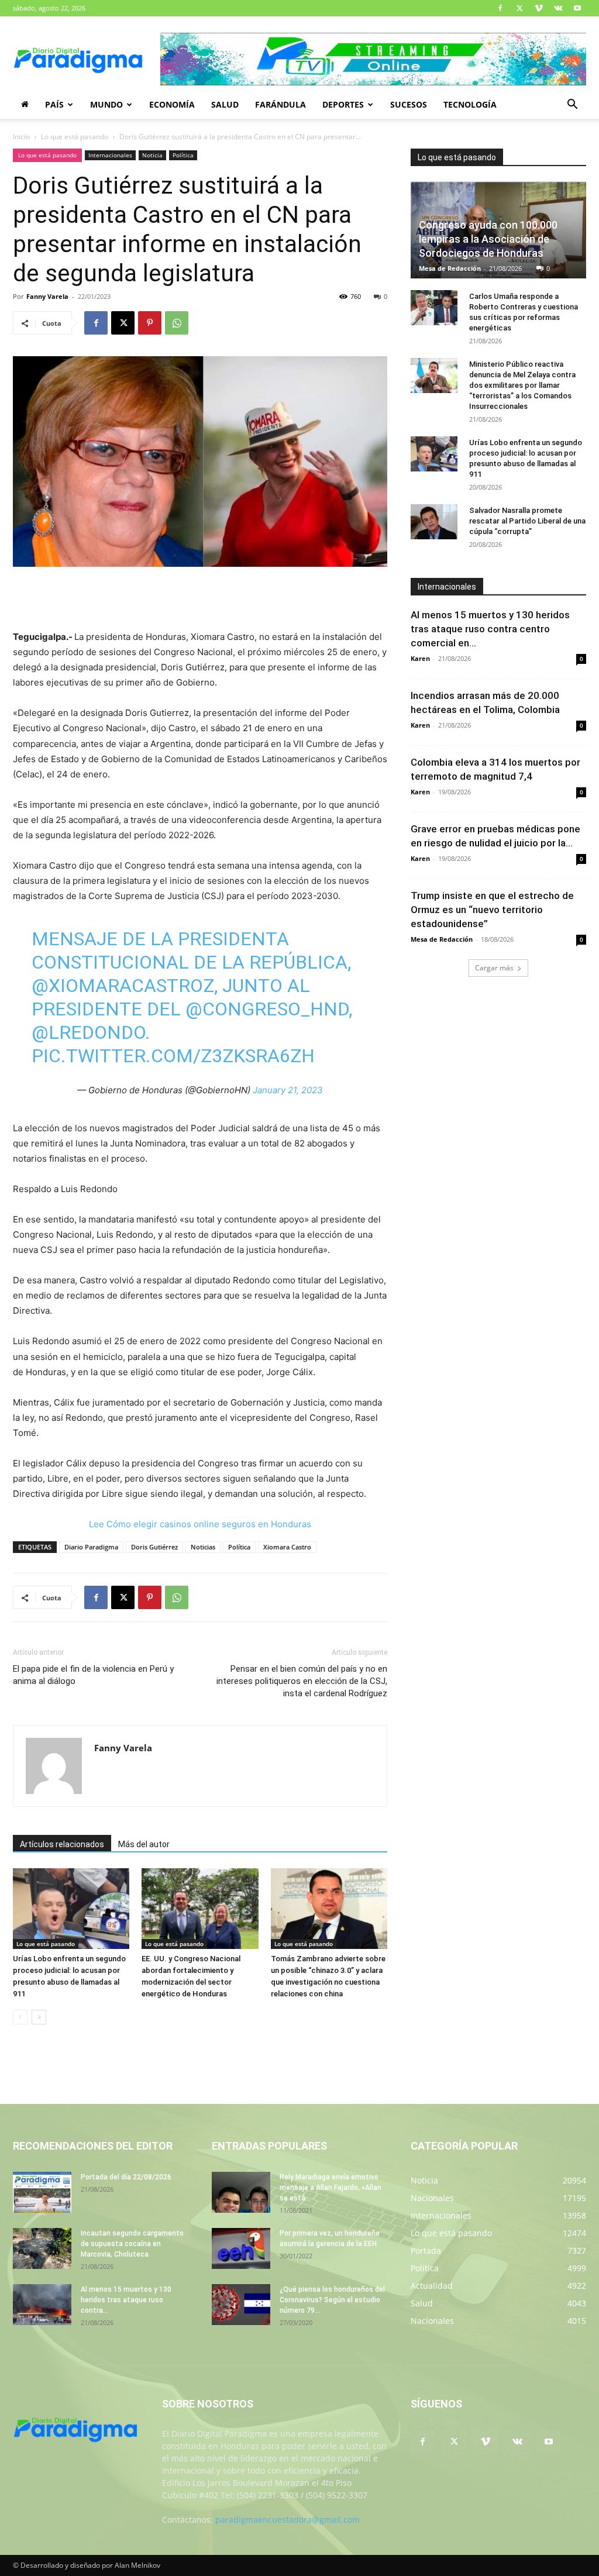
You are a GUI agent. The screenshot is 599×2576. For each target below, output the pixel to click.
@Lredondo (88, 1032)
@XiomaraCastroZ (123, 986)
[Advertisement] (200, 600)
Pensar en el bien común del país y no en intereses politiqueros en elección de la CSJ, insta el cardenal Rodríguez (302, 1681)
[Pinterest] (150, 323)
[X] (519, 8)
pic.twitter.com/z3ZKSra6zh (173, 1056)
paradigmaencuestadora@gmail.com (288, 2520)
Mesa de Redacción (450, 268)
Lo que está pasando (75, 137)
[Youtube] (577, 8)
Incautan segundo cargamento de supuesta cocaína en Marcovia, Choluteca (132, 2244)
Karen (420, 658)
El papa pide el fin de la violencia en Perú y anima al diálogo (93, 1675)
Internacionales (110, 155)
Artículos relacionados (62, 1844)
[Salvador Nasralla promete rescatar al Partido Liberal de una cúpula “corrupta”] (434, 522)
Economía (172, 104)
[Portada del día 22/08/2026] (42, 2192)
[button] (572, 106)
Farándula (280, 104)
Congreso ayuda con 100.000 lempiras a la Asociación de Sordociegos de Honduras (488, 239)
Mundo (106, 104)
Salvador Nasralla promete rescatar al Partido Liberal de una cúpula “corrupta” (527, 521)
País (54, 104)
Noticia (152, 155)
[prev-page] (20, 2017)
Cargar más (494, 968)
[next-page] (39, 2017)
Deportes (343, 104)
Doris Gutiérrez (154, 1547)
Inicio (21, 137)
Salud (225, 104)
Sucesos (409, 104)
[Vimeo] (539, 8)
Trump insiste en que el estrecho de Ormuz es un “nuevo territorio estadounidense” (492, 910)
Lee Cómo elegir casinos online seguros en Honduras (200, 1524)
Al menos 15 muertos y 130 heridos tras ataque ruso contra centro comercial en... (490, 629)
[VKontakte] (558, 8)
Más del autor (144, 1844)
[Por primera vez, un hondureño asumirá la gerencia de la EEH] (241, 2248)
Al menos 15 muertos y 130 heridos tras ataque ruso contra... (126, 2300)
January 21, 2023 (288, 1090)
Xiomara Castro (287, 1547)
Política (183, 155)
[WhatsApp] (177, 323)
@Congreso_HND (267, 1009)
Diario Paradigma (91, 1547)
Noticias (203, 1547)
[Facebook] (500, 8)
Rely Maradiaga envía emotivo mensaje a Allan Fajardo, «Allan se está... (331, 2188)
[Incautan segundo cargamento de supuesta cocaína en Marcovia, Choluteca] (42, 2248)
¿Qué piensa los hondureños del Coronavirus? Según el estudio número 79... (332, 2300)
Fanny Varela (47, 296)
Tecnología (470, 104)
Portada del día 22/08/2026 (126, 2177)
